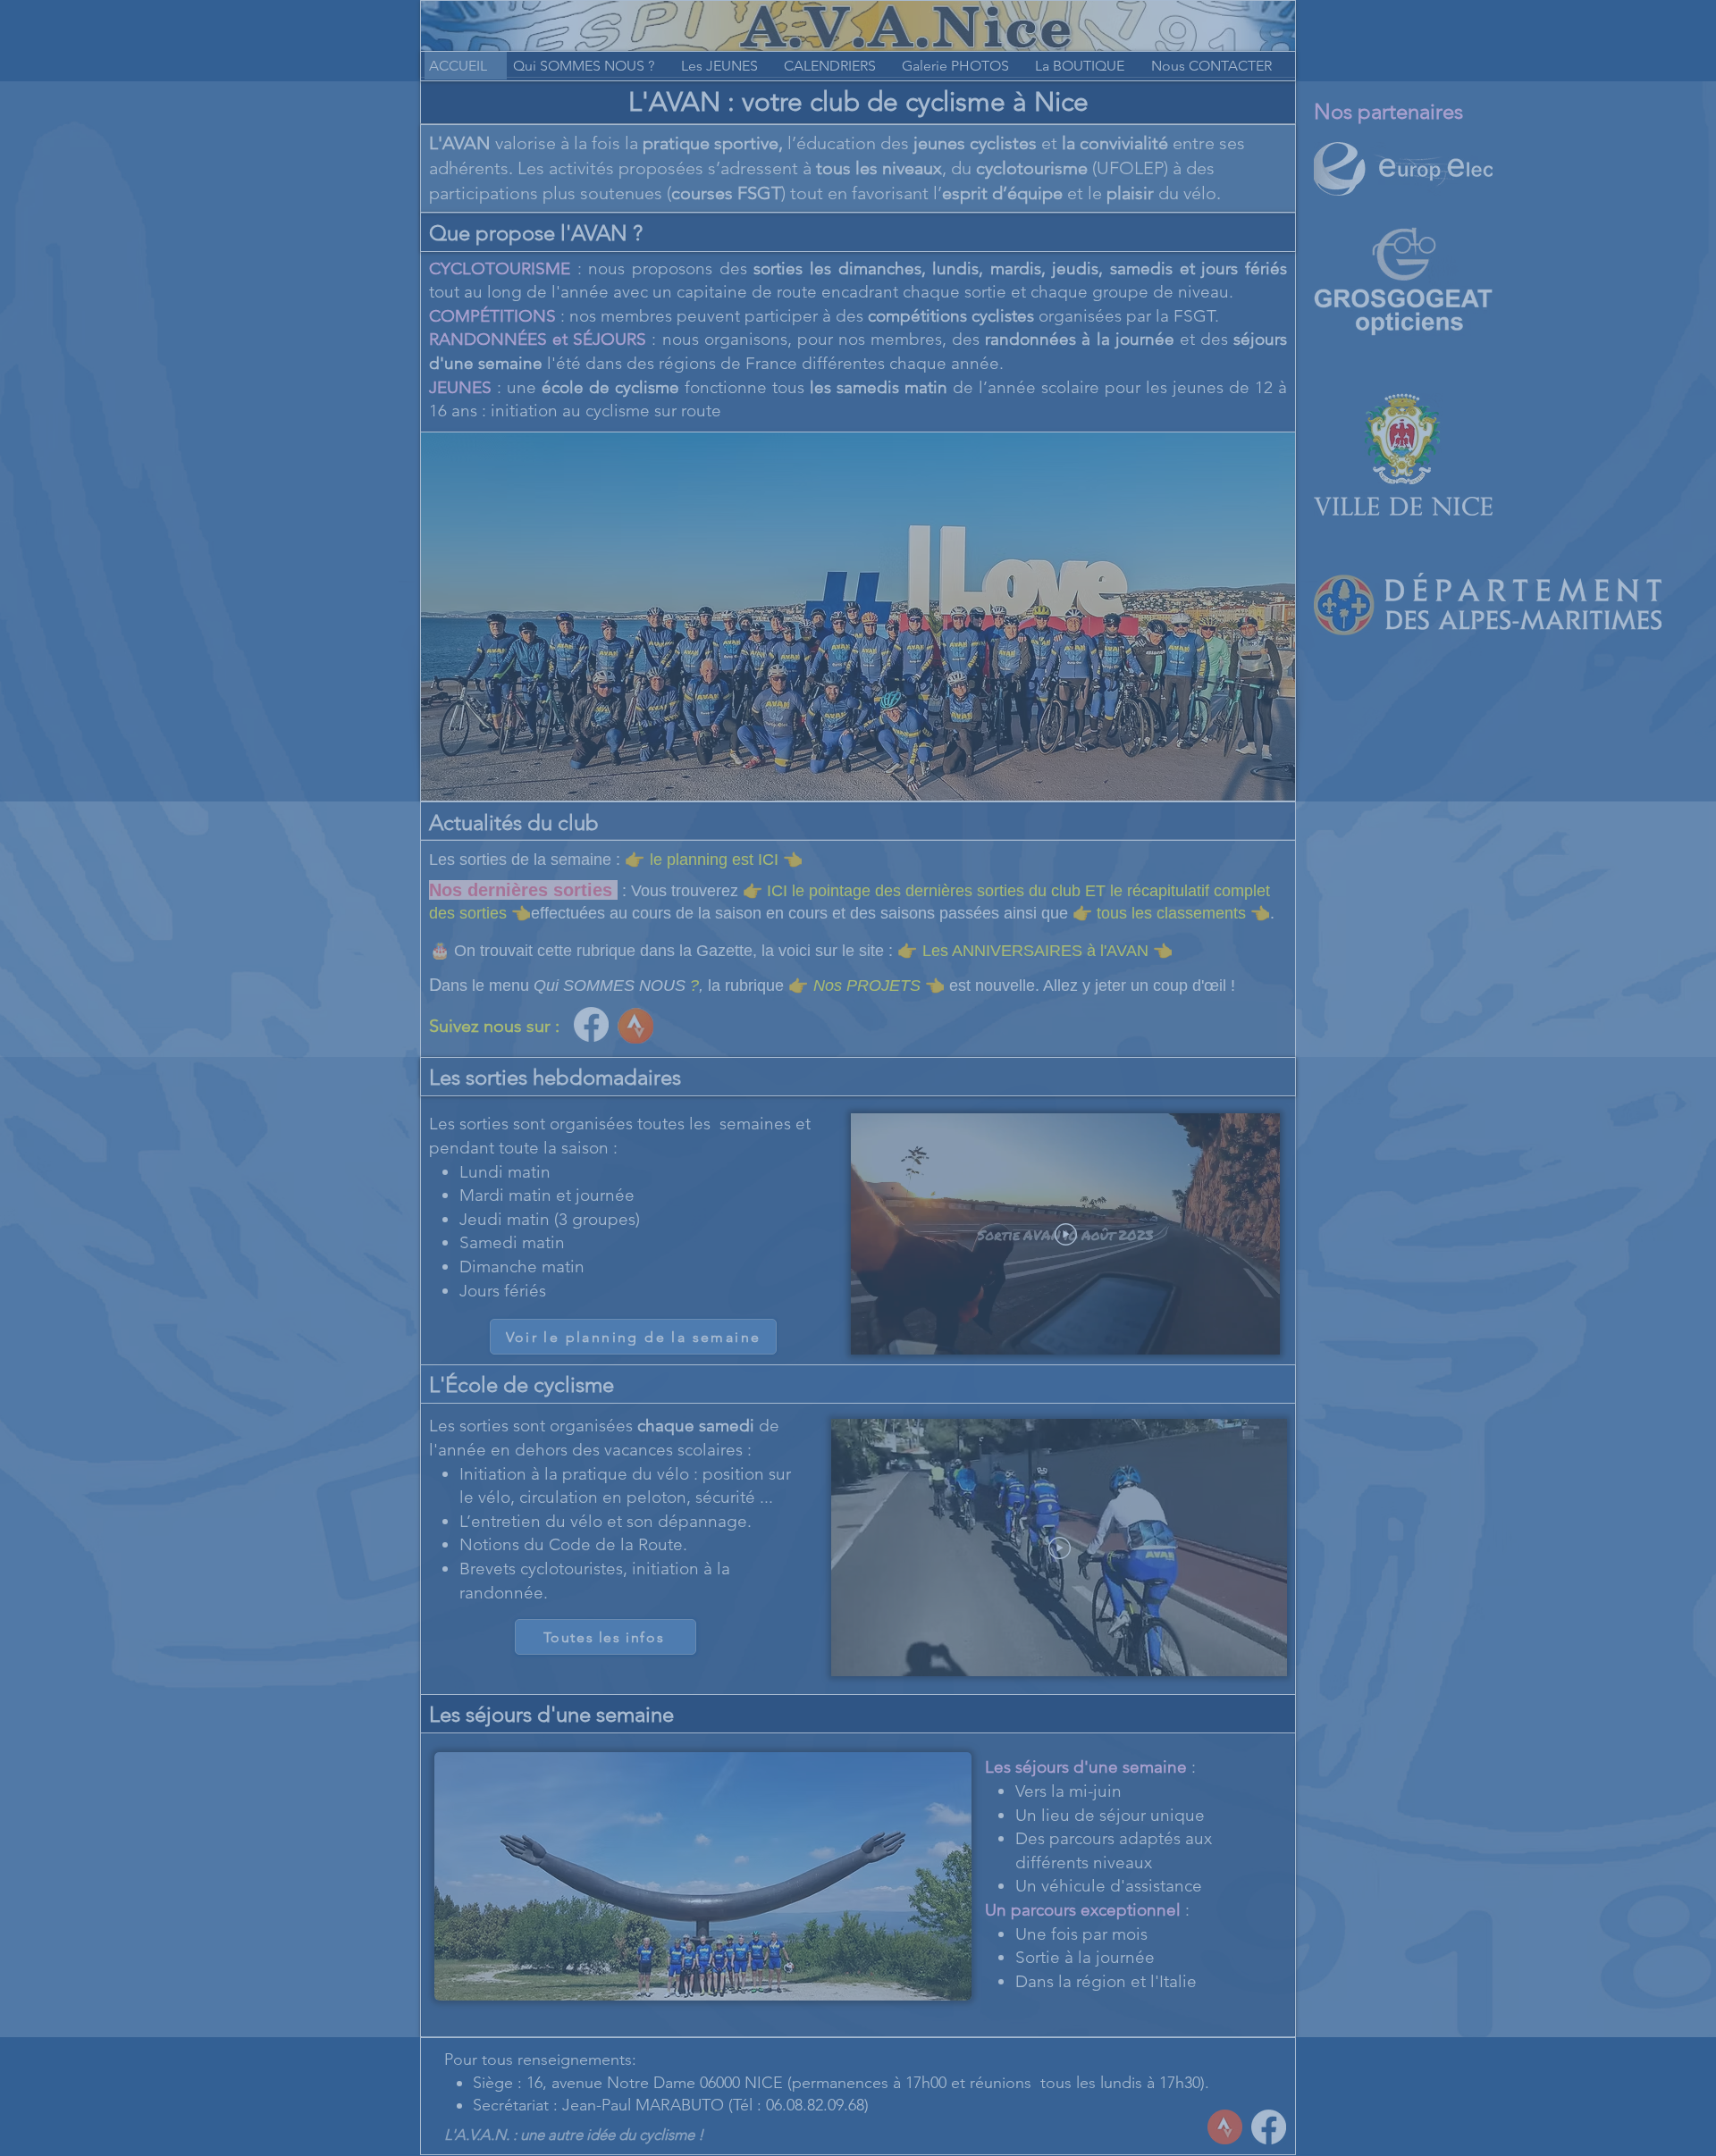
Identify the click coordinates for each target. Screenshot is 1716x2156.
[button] (1263, 106)
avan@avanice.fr (1090, 727)
